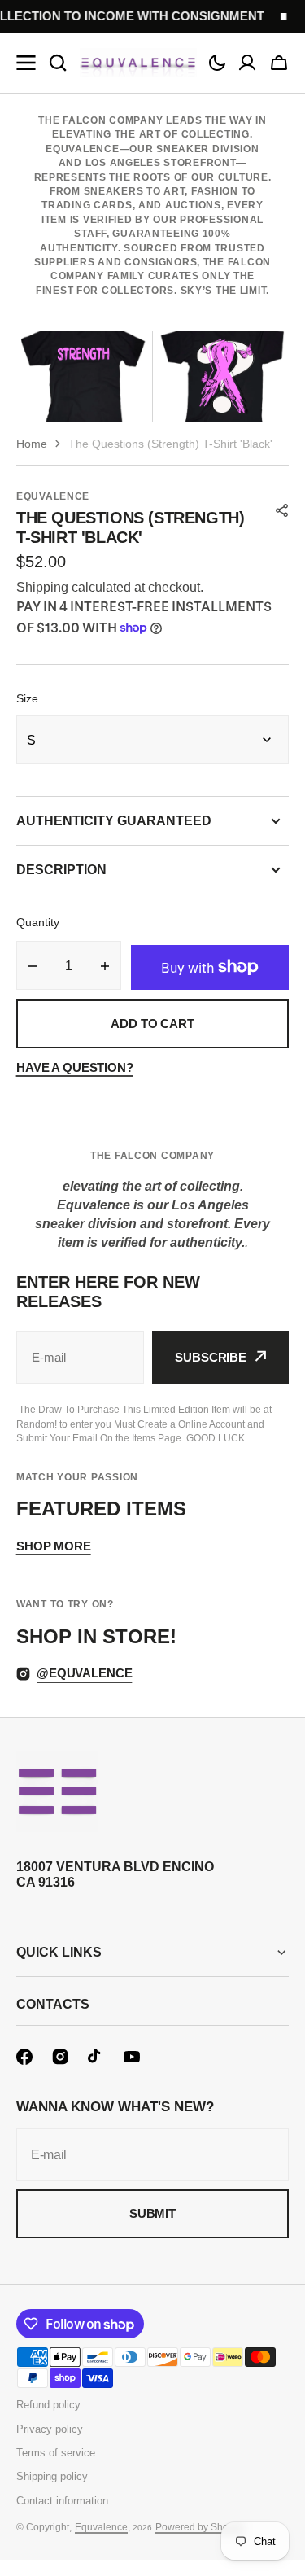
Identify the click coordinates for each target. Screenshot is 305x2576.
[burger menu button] (26, 63)
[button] (217, 63)
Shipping (42, 587)
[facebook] (24, 2057)
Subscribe (211, 1357)
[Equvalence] (138, 63)
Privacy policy (50, 2429)
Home (32, 444)
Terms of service (56, 2453)
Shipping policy (52, 2476)
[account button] (247, 63)
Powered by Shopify (200, 2527)
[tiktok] (96, 2057)
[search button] (58, 63)
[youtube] (132, 2057)
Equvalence (101, 2527)
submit (152, 2213)
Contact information (62, 2501)
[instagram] (60, 2057)
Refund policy (48, 2405)
